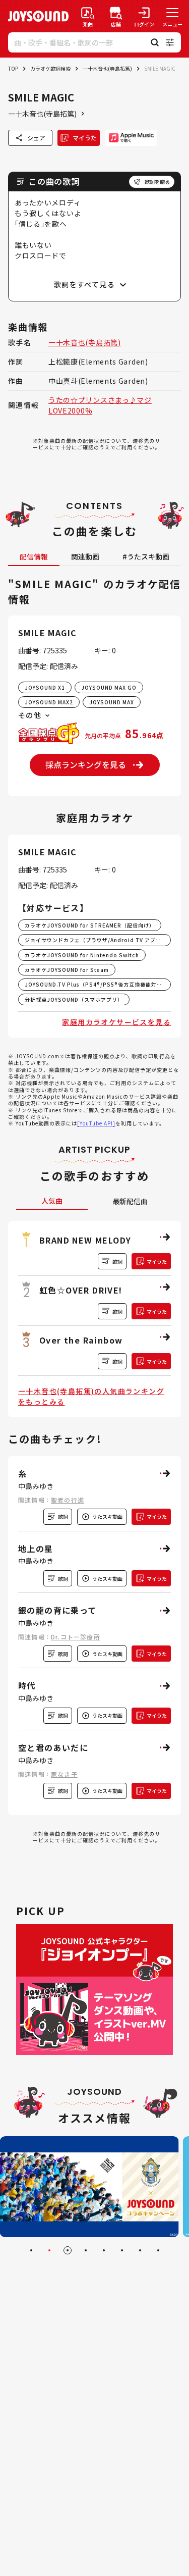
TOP (13, 68)
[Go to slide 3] (68, 2250)
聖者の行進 (68, 1500)
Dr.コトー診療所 (76, 1637)
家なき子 (64, 1774)
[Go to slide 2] (49, 2250)
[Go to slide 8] (158, 2250)
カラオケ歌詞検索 (50, 68)
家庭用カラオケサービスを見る (116, 1022)
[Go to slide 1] (31, 2250)
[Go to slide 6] (122, 2250)
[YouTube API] (96, 1123)
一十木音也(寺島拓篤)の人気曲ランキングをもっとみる (91, 1396)
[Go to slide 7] (140, 2250)
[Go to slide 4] (86, 2250)
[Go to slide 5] (104, 2250)
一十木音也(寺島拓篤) (107, 68)
